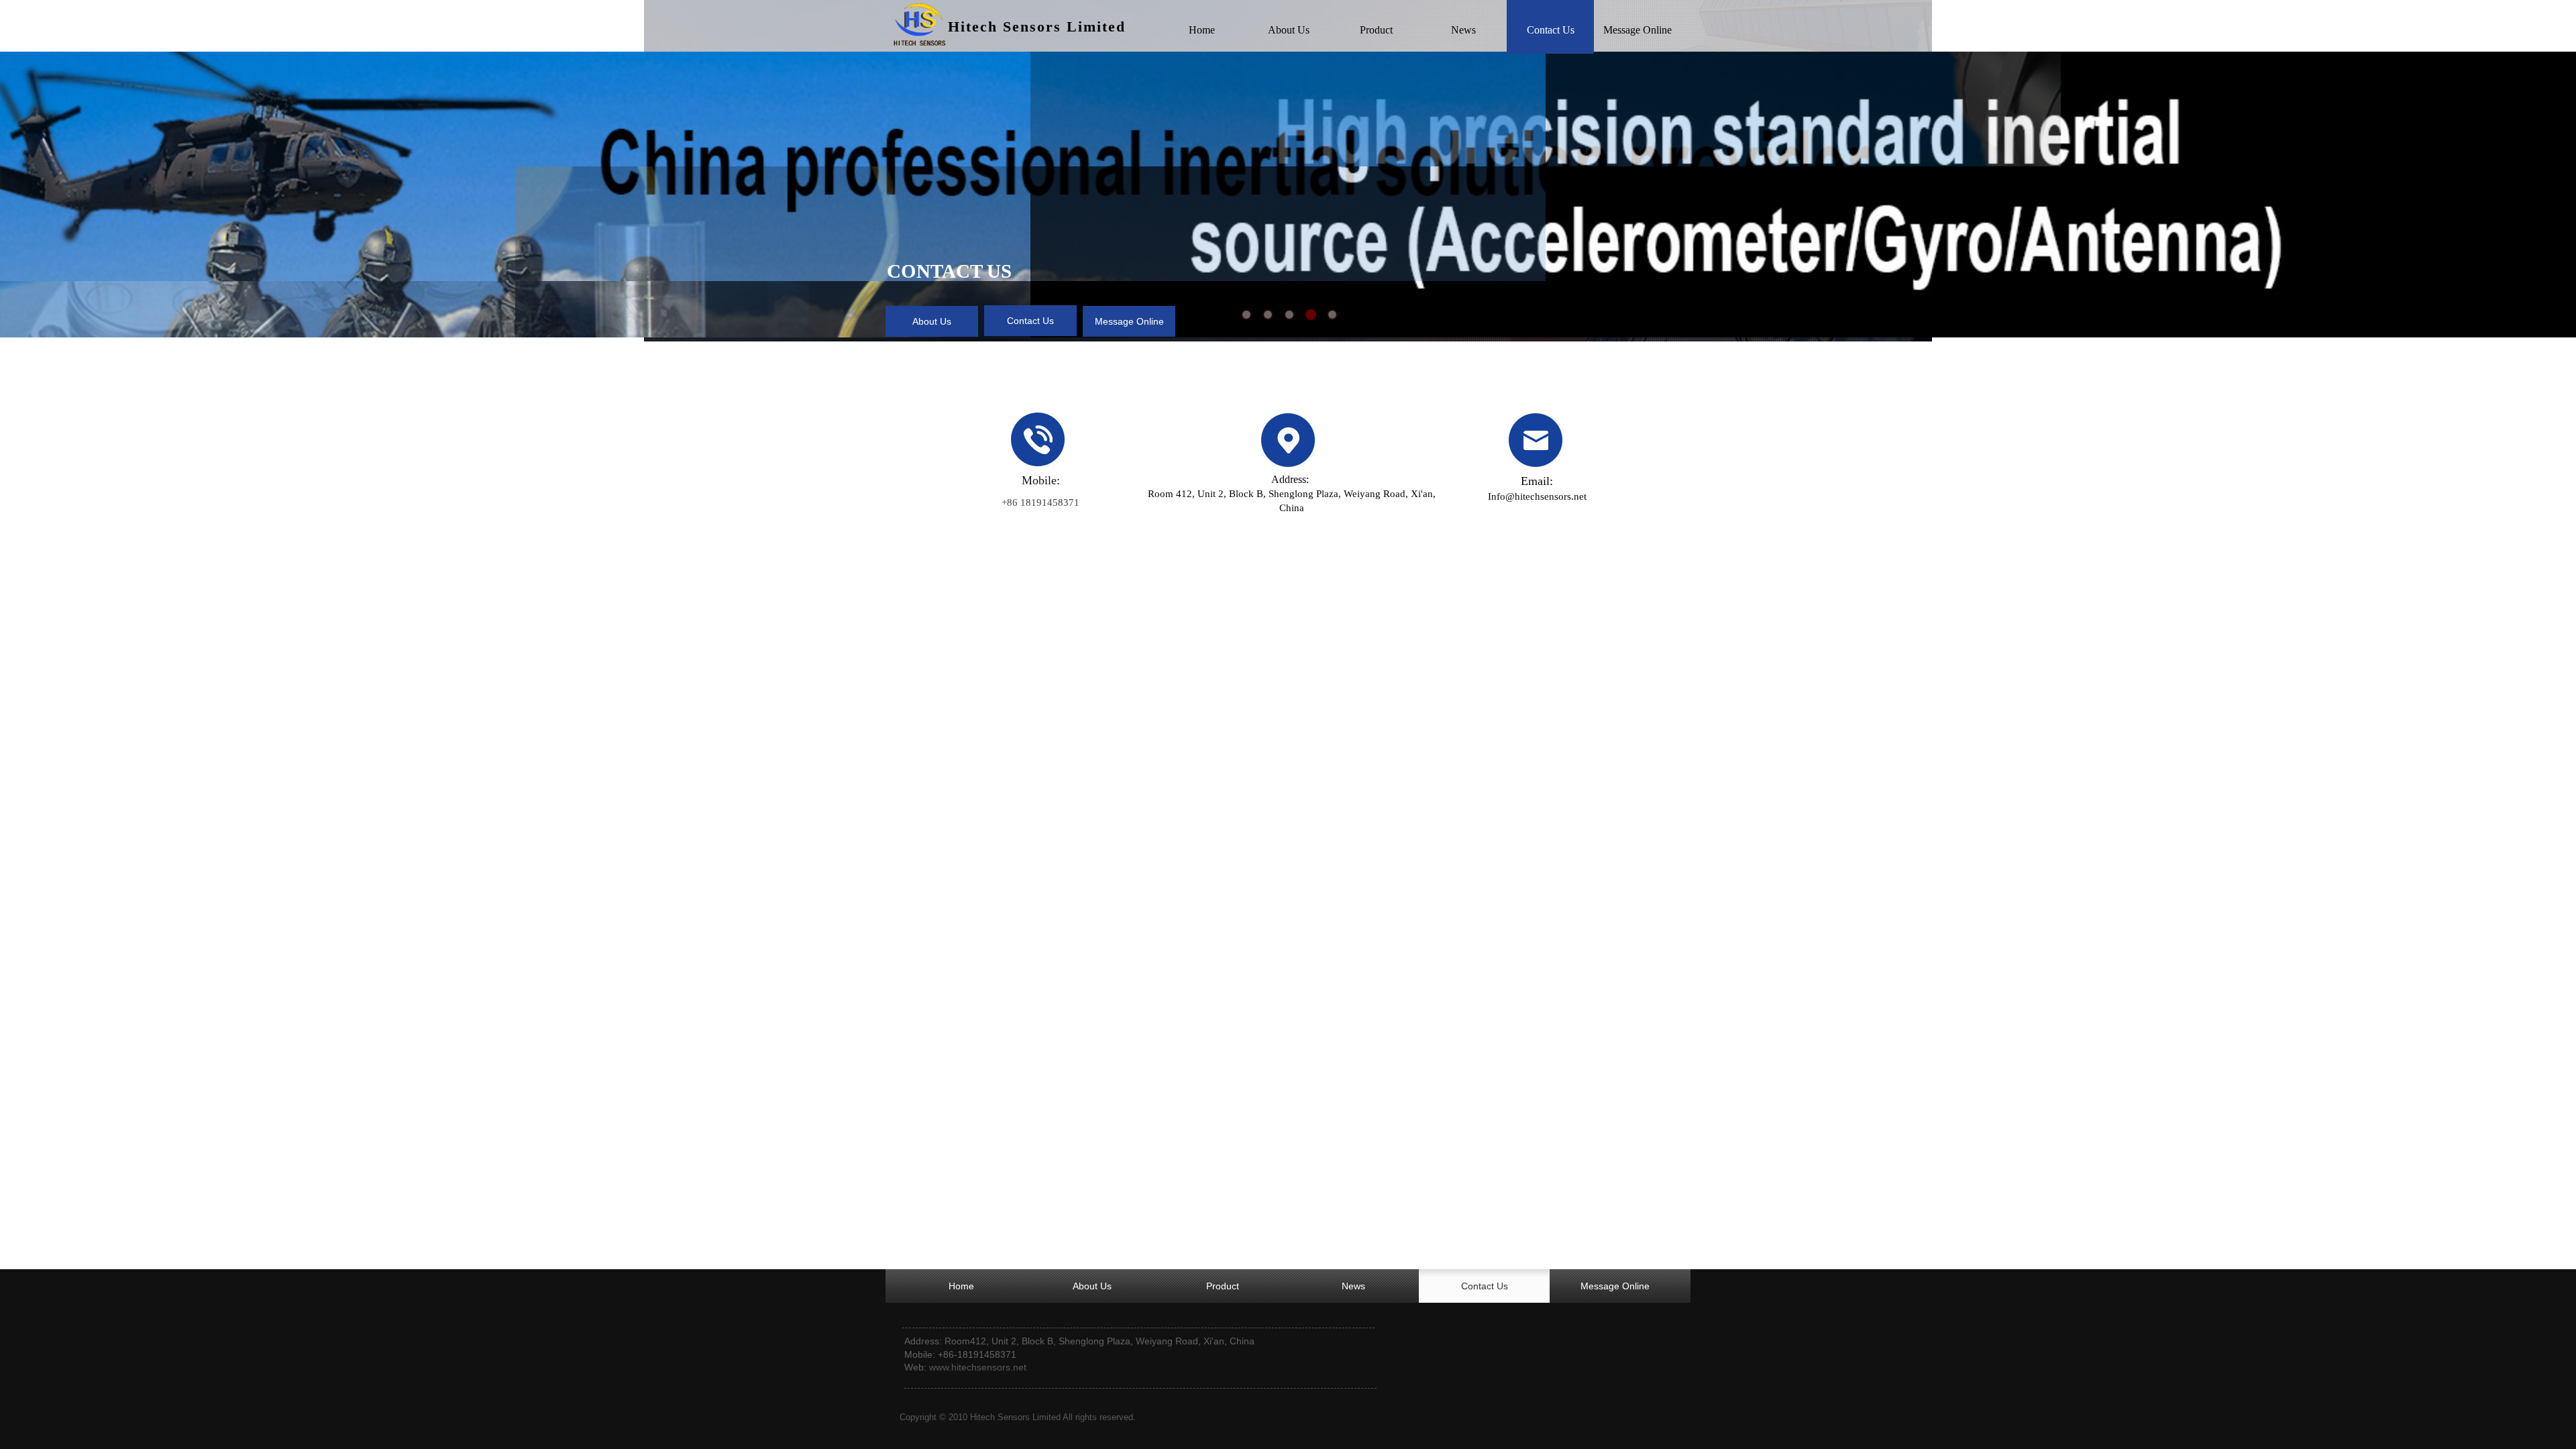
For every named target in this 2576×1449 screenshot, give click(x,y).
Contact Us (1551, 30)
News (1463, 30)
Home (1202, 30)
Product (1376, 30)
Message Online (1638, 30)
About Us (1289, 30)
